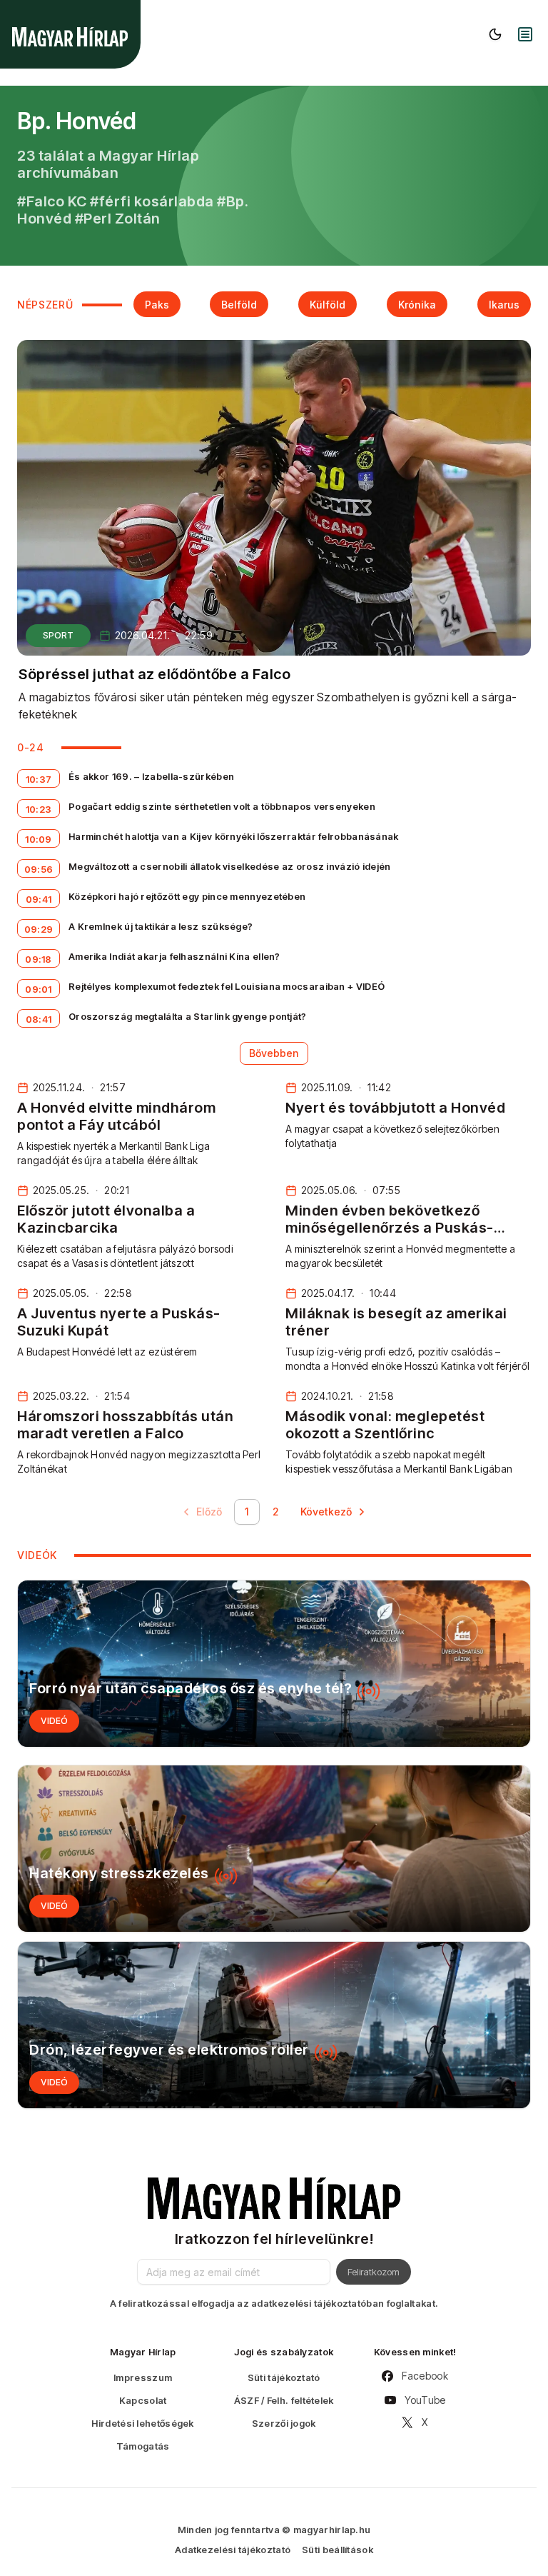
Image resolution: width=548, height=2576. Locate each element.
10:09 (39, 839)
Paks (157, 305)
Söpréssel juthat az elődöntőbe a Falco (154, 674)
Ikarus (504, 305)
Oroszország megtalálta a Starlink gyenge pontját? (188, 1016)
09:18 (39, 959)
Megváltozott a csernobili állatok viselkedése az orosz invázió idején (230, 866)
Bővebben (274, 1053)
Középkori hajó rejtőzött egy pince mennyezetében (187, 896)
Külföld (328, 305)
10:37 (39, 779)
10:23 (39, 809)
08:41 (39, 1019)
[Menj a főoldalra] (70, 37)
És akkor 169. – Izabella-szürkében (151, 776)
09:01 (39, 989)
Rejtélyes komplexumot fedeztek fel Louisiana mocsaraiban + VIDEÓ (227, 986)
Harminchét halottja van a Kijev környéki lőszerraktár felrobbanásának (234, 836)
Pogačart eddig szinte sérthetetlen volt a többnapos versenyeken (222, 806)
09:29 (39, 929)
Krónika (417, 305)
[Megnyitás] (525, 34)
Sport (58, 635)
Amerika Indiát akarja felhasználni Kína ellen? (174, 956)
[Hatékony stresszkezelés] (274, 1849)
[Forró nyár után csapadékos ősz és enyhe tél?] (274, 1664)
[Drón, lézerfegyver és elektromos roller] (274, 2025)
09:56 (39, 869)
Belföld (239, 305)
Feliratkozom (374, 2272)
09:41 (39, 899)
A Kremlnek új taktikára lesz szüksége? (161, 926)
